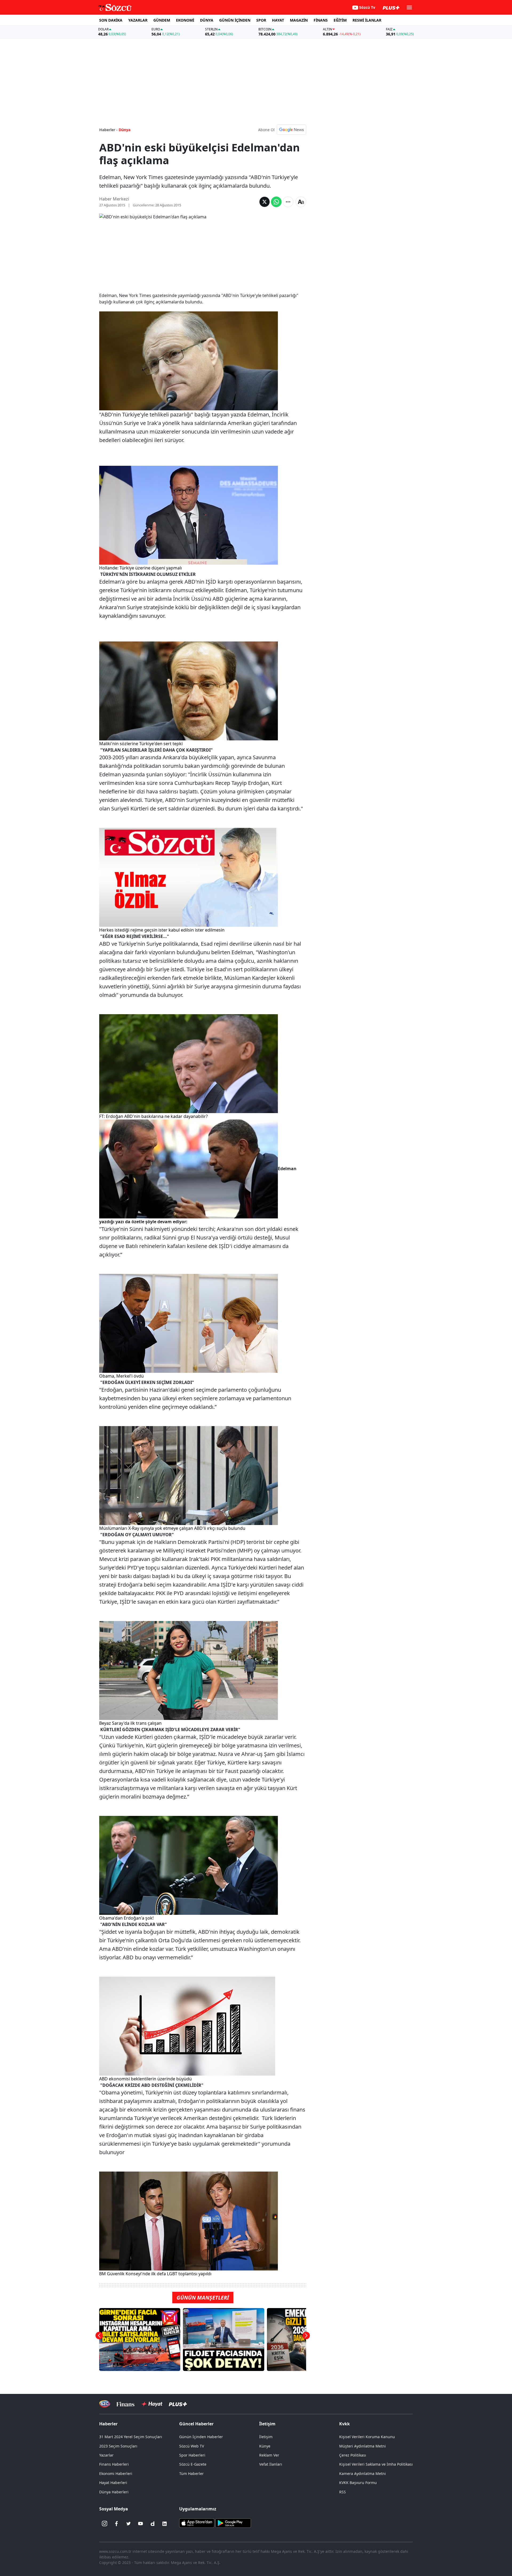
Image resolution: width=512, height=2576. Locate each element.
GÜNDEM (162, 20)
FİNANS (321, 20)
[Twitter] (129, 2524)
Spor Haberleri (192, 2455)
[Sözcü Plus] (178, 2404)
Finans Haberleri (114, 2464)
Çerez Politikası (353, 2455)
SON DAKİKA (111, 20)
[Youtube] (141, 2524)
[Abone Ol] (291, 130)
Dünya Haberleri (114, 2492)
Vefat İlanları (271, 2464)
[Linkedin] (165, 2524)
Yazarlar (106, 2455)
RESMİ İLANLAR (367, 20)
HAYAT (278, 20)
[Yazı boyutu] (301, 202)
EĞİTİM (340, 20)
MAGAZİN (299, 20)
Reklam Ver (269, 2455)
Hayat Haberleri (113, 2483)
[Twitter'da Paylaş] (265, 202)
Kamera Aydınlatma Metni (363, 2473)
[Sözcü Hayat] (152, 2404)
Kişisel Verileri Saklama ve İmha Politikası (376, 2464)
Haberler (108, 2424)
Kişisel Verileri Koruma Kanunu (367, 2437)
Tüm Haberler (191, 2473)
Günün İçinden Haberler (201, 2437)
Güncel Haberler (196, 2424)
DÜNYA (207, 20)
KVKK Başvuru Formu (358, 2483)
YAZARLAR (138, 20)
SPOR (261, 20)
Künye (265, 2446)
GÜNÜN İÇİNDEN (235, 20)
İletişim (266, 2437)
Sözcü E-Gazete (193, 2464)
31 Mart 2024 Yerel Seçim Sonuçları (131, 2437)
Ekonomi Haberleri (116, 2473)
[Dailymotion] (153, 2524)
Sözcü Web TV (192, 2446)
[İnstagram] (105, 2524)
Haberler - (108, 130)
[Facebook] (117, 2524)
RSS (343, 2492)
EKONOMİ (185, 20)
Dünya (125, 130)
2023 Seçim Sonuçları (118, 2446)
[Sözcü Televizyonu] (105, 2404)
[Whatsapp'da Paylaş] (276, 202)
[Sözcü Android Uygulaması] (233, 2522)
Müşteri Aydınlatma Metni (363, 2446)
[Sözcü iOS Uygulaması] (197, 2522)
